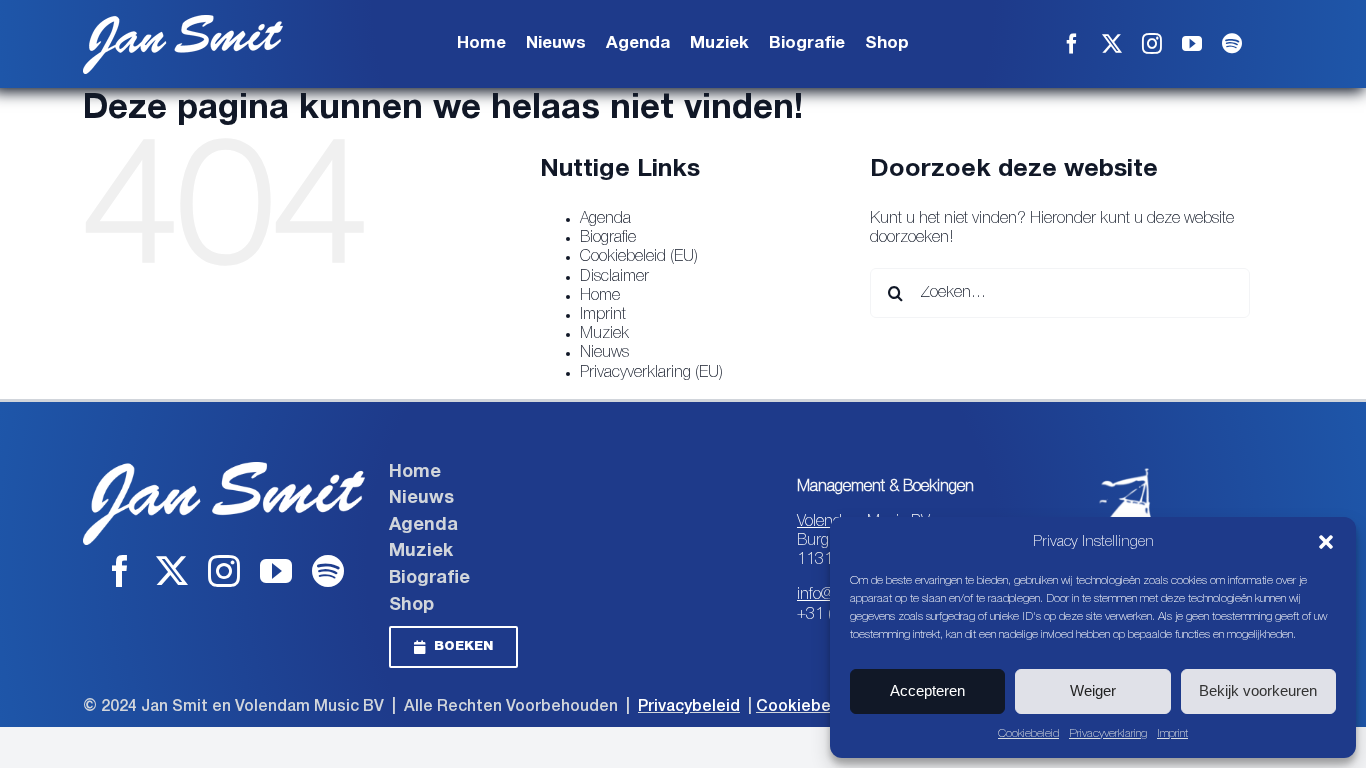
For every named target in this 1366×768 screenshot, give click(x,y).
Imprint (1172, 733)
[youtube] (1192, 44)
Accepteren (927, 690)
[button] (1326, 542)
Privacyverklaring (1108, 733)
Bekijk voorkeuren (1258, 690)
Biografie (608, 238)
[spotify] (1232, 44)
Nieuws (604, 353)
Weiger (1093, 690)
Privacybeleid (689, 707)
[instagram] (1152, 44)
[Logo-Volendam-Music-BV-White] (1132, 470)
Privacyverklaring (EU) (651, 373)
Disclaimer (614, 277)
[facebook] (1072, 44)
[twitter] (1112, 44)
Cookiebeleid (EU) (639, 257)
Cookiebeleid (1028, 733)
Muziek (604, 334)
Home (600, 296)
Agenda (605, 219)
